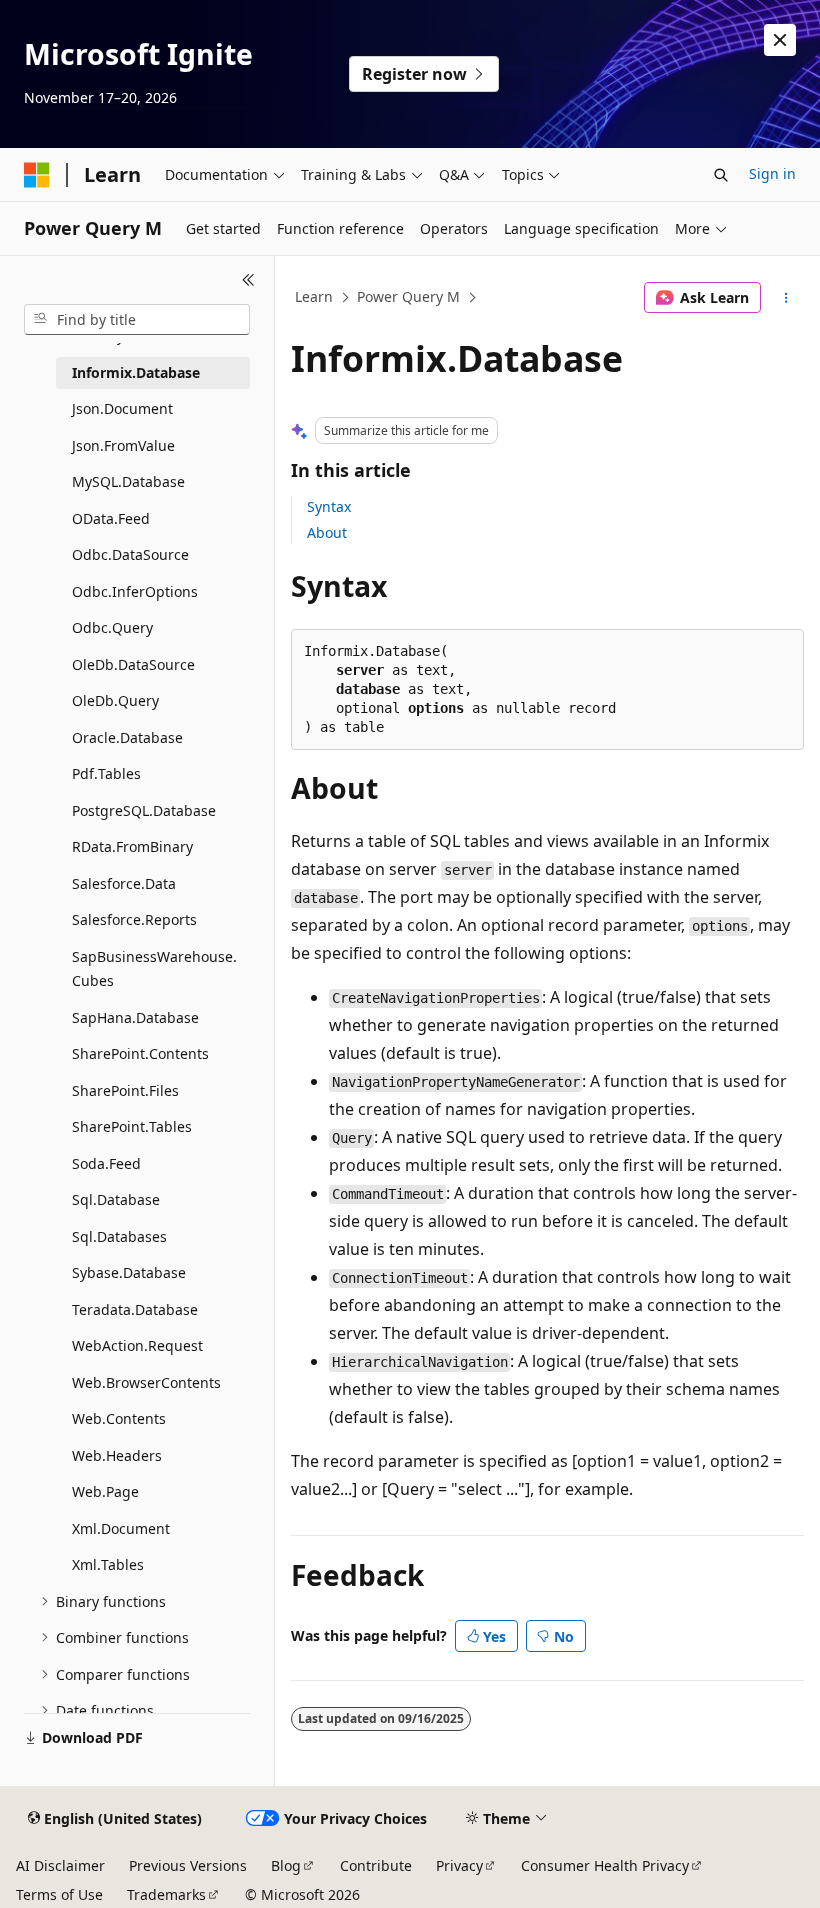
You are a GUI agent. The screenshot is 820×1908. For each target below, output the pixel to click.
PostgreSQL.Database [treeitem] (144, 810)
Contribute (376, 1865)
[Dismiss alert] (780, 40)
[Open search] (721, 175)
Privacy (459, 1865)
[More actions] (786, 298)
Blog (286, 1865)
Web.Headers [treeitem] (117, 1455)
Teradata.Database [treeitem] (135, 1309)
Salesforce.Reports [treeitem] (134, 919)
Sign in (772, 173)
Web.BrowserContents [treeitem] (146, 1382)
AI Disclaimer (60, 1865)
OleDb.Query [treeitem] (115, 700)
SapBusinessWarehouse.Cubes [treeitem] (154, 969)
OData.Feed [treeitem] (111, 518)
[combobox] (137, 320)
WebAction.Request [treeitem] (137, 1345)
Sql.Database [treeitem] (116, 1199)
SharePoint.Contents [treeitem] (140, 1053)
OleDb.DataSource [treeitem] (133, 664)
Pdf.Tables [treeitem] (106, 773)
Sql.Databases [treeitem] (119, 1236)
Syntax (329, 506)
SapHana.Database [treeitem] (135, 1017)
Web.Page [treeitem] (105, 1491)
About (327, 532)
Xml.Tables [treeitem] (108, 1564)
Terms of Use (59, 1894)
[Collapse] (248, 280)
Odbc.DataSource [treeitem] (130, 554)
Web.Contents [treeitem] (119, 1418)
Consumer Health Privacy (605, 1865)
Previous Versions (188, 1865)
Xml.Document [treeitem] (121, 1528)
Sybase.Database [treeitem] (129, 1272)
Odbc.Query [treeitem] (112, 627)
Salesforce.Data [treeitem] (124, 883)
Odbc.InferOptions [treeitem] (135, 591)
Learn (314, 296)
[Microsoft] (37, 175)
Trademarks (166, 1894)
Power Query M (408, 296)
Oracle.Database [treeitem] (127, 737)
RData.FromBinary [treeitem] (132, 846)
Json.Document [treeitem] (122, 408)
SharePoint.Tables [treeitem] (132, 1126)
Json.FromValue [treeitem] (123, 445)
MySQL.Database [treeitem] (128, 481)
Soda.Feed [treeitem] (106, 1163)
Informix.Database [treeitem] (136, 372)
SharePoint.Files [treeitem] (125, 1090)
